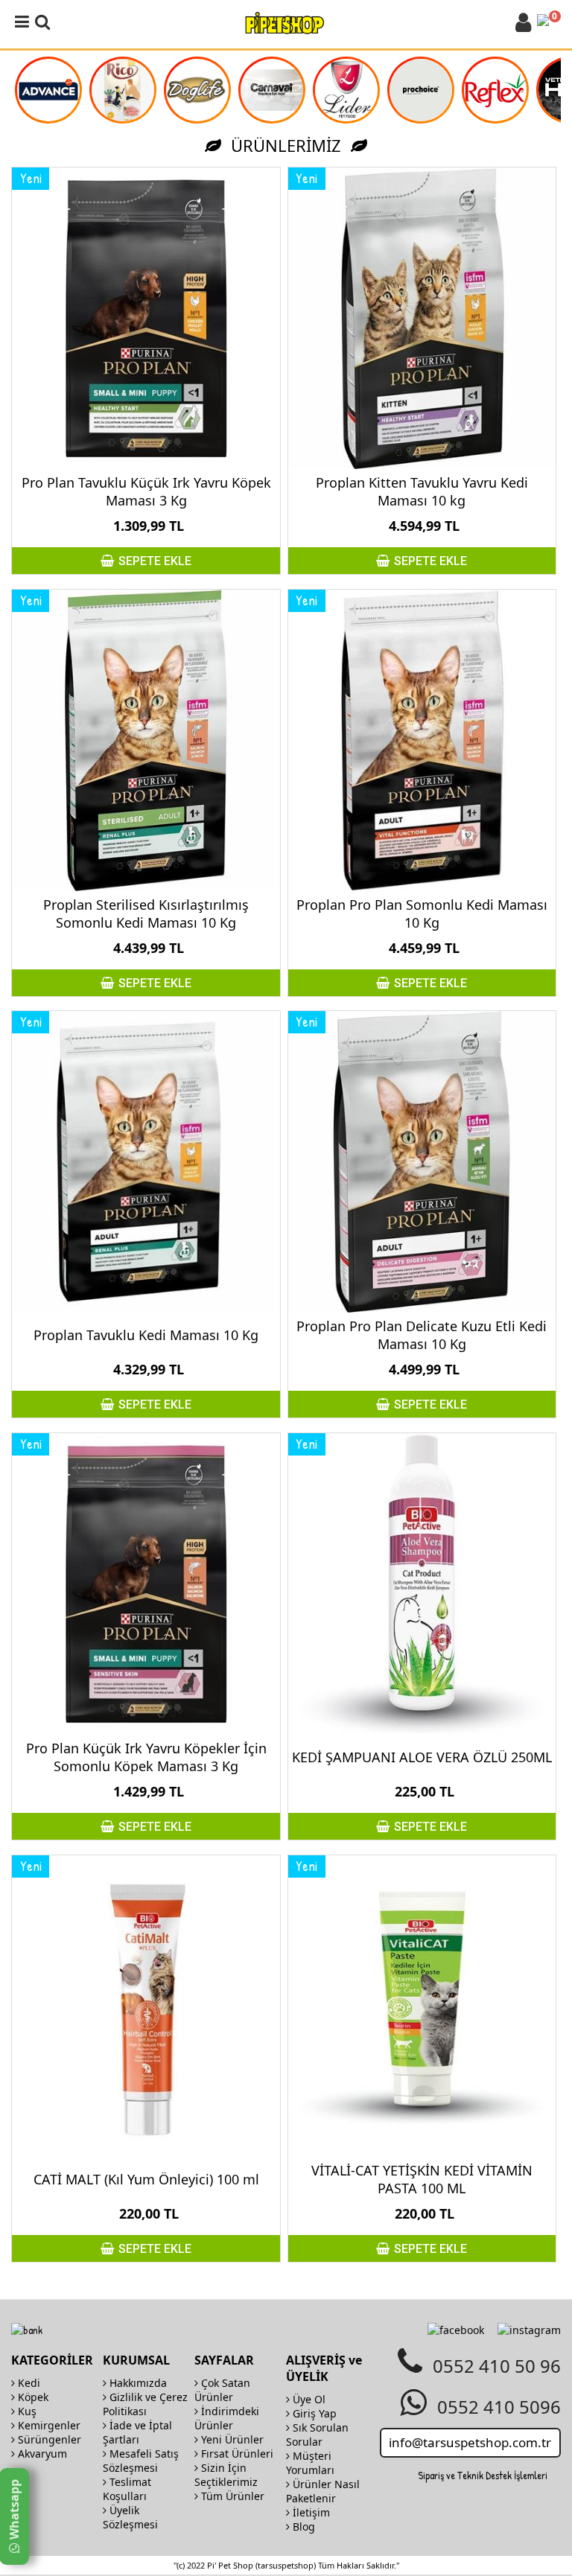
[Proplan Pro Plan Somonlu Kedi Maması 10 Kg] (422, 740)
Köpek (32, 2397)
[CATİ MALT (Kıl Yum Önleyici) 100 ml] (146, 2006)
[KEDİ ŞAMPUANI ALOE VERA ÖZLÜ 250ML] (422, 1584)
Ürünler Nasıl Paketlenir (323, 2491)
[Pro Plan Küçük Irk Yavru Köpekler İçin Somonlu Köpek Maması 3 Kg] (146, 1584)
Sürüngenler (48, 2439)
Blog (302, 2526)
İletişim (310, 2512)
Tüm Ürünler (231, 2496)
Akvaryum (41, 2454)
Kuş (26, 2411)
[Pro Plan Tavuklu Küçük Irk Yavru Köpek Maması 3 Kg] (146, 318)
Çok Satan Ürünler (222, 2390)
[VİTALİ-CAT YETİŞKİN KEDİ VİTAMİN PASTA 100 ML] (422, 2006)
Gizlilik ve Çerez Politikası (145, 2404)
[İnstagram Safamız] (529, 2330)
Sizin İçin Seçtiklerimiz (226, 2475)
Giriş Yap (313, 2413)
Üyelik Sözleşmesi (130, 2517)
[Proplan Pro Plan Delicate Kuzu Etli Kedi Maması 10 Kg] (422, 1162)
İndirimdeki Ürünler (227, 2418)
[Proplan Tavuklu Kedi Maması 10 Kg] (146, 1162)
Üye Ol (308, 2399)
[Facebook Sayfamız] (456, 2330)
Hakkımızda (137, 2383)
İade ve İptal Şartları (137, 2432)
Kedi (28, 2383)
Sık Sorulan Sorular (317, 2435)
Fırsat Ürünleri (236, 2454)
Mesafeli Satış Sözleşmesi (141, 2461)
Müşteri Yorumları (310, 2463)
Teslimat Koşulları (127, 2489)
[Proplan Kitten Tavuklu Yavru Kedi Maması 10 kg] (422, 318)
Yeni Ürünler (231, 2439)
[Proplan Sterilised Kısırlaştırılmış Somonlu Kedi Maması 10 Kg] (146, 740)
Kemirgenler (48, 2425)
